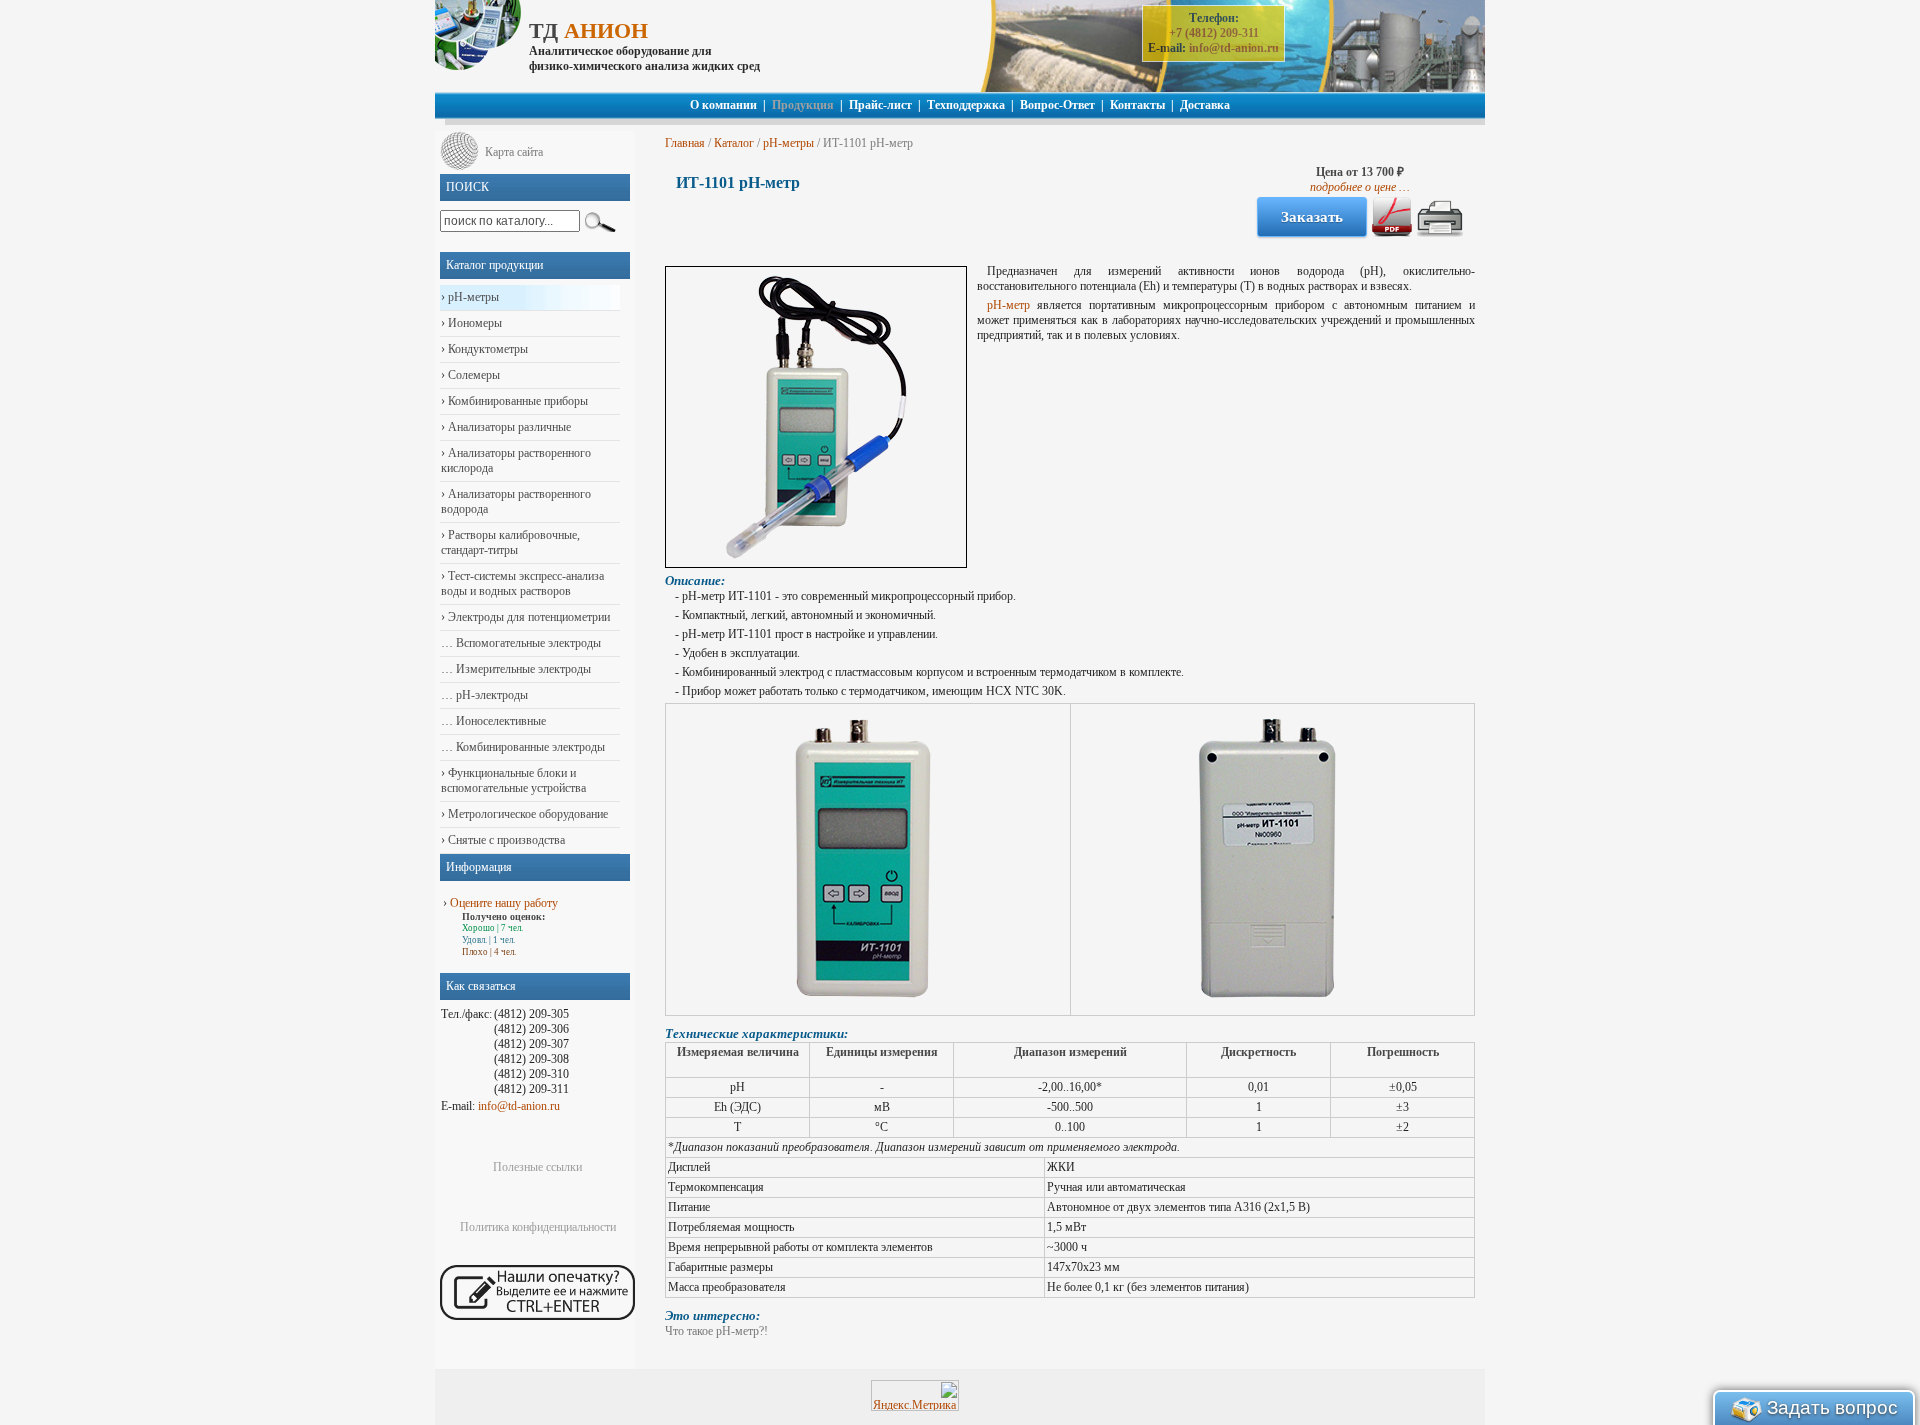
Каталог (734, 143)
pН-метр (1008, 305)
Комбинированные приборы (516, 401)
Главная (685, 143)
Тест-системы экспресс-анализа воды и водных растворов (522, 583)
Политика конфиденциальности (538, 1227)
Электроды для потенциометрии (527, 617)
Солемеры (472, 375)
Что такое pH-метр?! (716, 1331)
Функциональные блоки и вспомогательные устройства (513, 780)
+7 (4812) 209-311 (1214, 33)
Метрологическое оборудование (526, 814)
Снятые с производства (505, 840)
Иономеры (473, 323)
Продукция (803, 105)
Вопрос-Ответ (1057, 105)
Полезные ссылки (537, 1167)
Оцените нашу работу (504, 903)
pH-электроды (490, 695)
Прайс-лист (880, 105)
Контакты (1137, 105)
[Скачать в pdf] (1392, 233)
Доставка (1205, 105)
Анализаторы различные (508, 427)
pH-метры (788, 143)
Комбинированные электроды (529, 747)
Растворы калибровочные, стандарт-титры (510, 542)
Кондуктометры (486, 349)
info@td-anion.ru (1234, 48)
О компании (723, 105)
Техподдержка (966, 105)
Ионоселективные (499, 721)
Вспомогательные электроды (527, 643)
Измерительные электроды (522, 669)
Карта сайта (514, 152)
